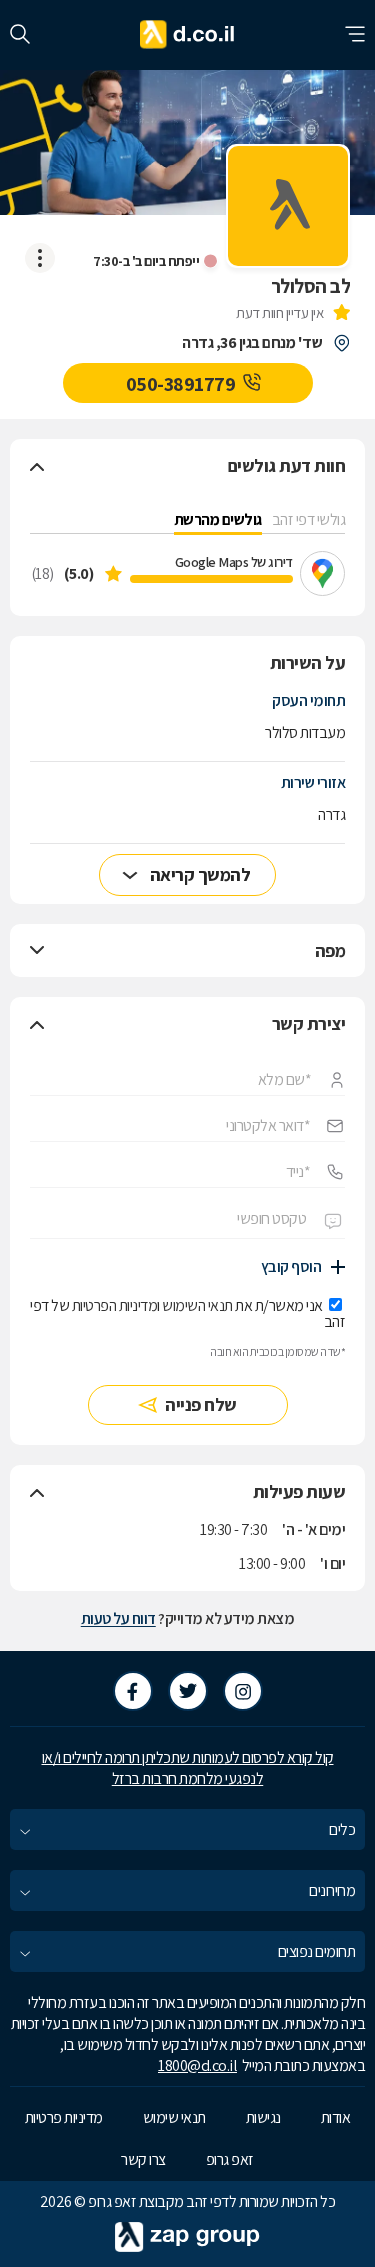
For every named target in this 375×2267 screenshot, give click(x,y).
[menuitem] (187, 1829)
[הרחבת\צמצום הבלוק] (37, 466)
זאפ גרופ (230, 2159)
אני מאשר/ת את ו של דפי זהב (187, 1313)
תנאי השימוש (197, 1305)
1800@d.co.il (197, 2065)
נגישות (263, 2117)
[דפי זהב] (187, 35)
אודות (336, 2117)
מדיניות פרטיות (64, 2117)
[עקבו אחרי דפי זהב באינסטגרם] (243, 1691)
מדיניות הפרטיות (115, 1305)
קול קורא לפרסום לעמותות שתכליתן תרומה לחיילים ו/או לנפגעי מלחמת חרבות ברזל (188, 1768)
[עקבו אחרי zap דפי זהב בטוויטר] (188, 1691)
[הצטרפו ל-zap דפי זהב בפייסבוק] (133, 1691)
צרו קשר (143, 2159)
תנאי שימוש (174, 2117)
